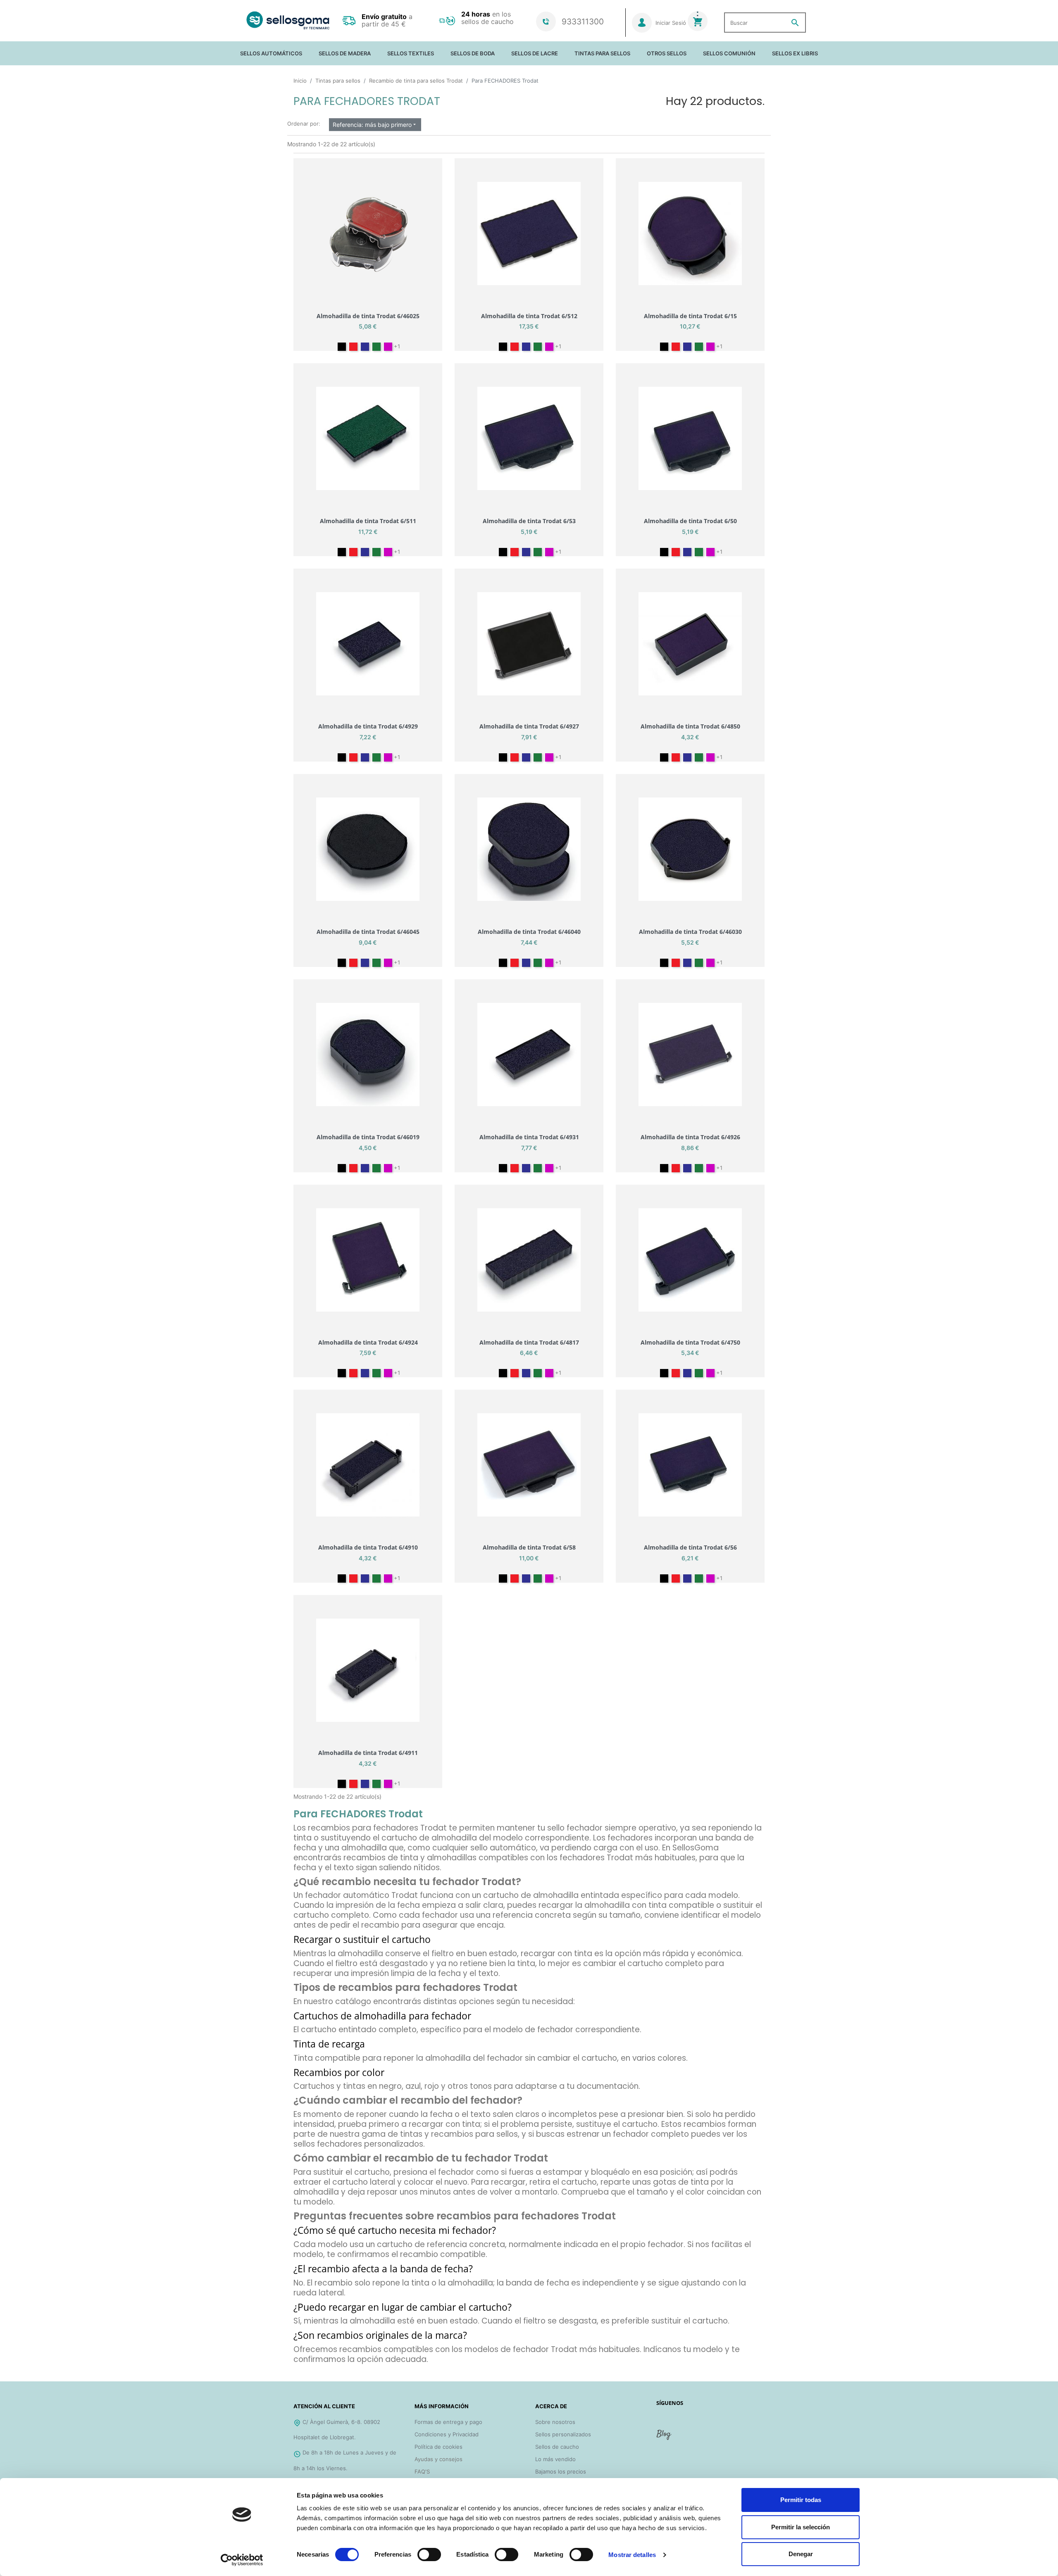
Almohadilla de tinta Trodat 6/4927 (529, 726)
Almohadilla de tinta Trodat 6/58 (529, 1547)
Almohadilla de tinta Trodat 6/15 (690, 316)
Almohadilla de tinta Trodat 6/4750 (690, 1342)
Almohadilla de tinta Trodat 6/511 (368, 521)
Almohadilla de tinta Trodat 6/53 (529, 521)
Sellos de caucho (557, 2447)
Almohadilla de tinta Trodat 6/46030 (690, 932)
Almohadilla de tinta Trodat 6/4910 (368, 1547)
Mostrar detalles (632, 2555)
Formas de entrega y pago (448, 2422)
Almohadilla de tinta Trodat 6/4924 (368, 1342)
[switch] (429, 2555)
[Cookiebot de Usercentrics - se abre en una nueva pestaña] (242, 2560)
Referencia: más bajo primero (375, 125)
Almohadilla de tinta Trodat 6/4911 (368, 1753)
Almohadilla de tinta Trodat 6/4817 (529, 1342)
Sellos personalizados (563, 2434)
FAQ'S (422, 2471)
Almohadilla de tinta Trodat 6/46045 (368, 932)
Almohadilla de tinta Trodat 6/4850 (690, 726)
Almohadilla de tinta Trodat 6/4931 (529, 1137)
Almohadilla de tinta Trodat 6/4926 (690, 1137)
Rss (665, 2438)
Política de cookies (438, 2447)
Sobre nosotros (555, 2422)
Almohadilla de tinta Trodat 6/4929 (368, 726)
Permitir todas (801, 2500)
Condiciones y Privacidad (447, 2434)
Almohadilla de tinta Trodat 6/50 (690, 521)
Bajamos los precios (561, 2471)
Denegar (801, 2554)
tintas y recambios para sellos (459, 2134)
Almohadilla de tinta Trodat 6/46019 (368, 1137)
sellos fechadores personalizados (358, 2144)
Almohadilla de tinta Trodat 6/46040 (529, 932)
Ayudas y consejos (438, 2459)
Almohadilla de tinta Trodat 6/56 (690, 1547)
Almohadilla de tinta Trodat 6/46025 (368, 316)
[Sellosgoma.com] (288, 20)
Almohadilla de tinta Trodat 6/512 (529, 316)
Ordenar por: (304, 124)
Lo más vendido (555, 2459)
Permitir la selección (801, 2527)
